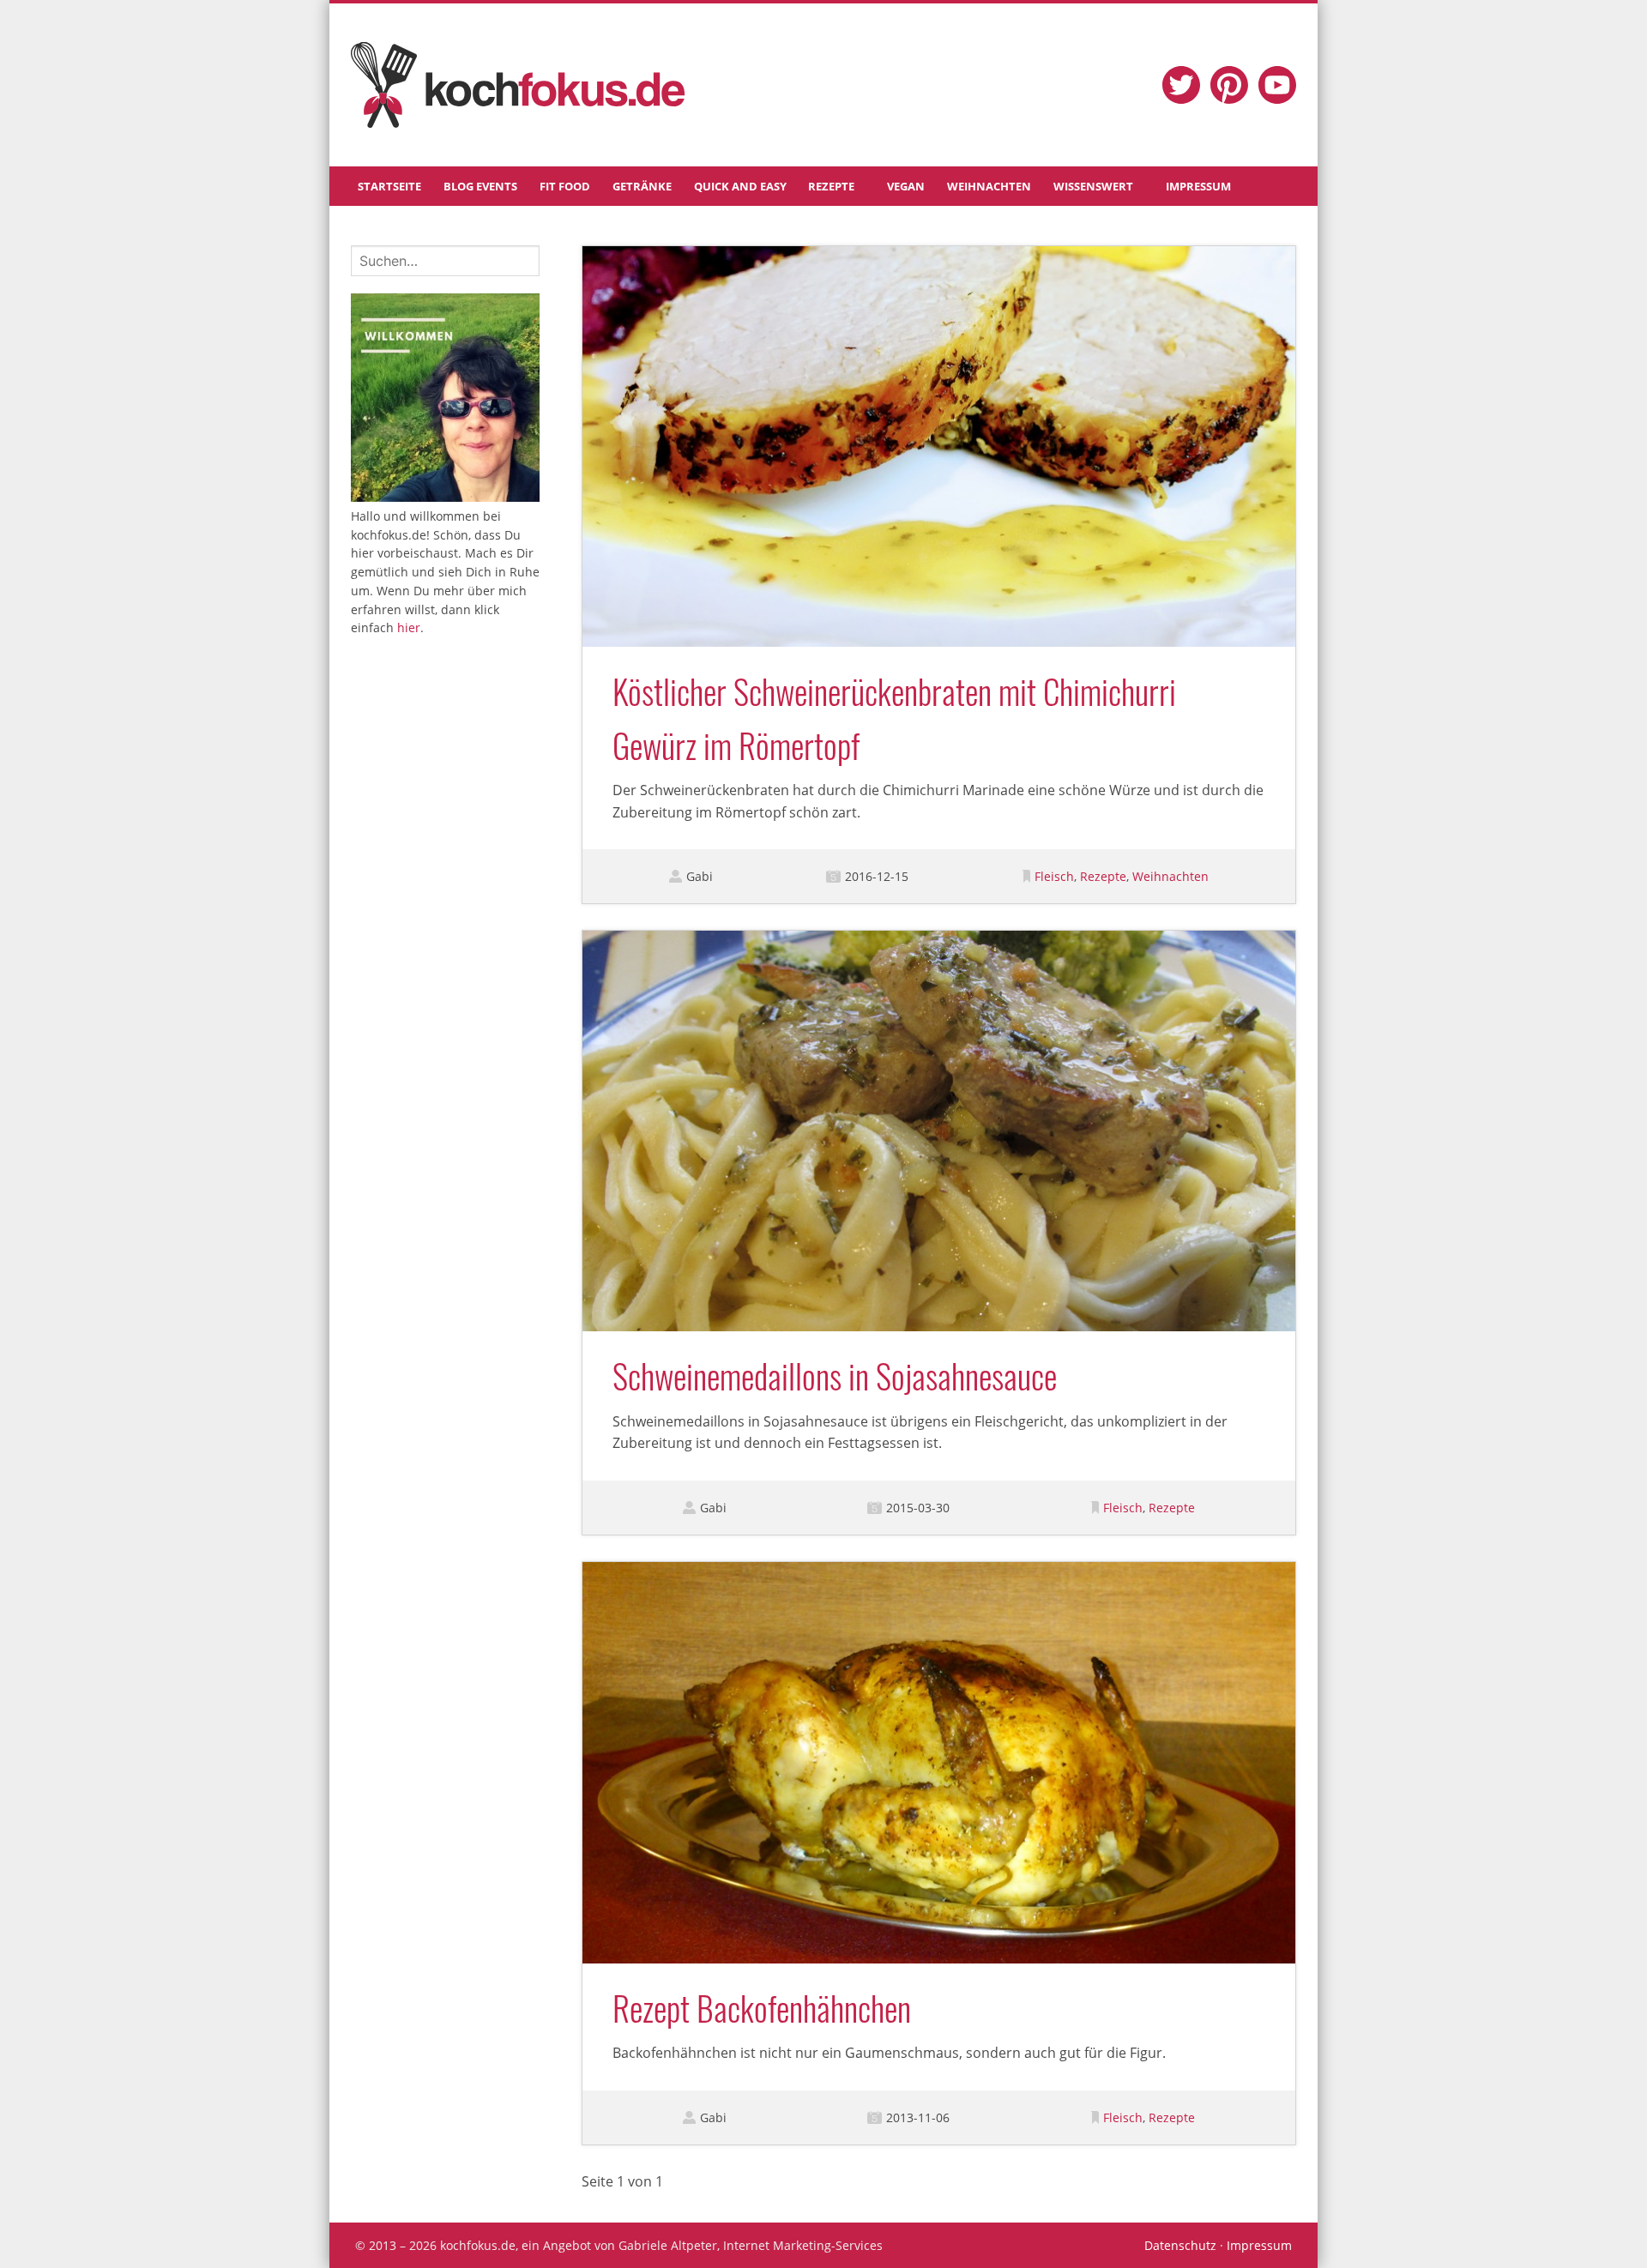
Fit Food (565, 186)
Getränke (642, 186)
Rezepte (831, 186)
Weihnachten (989, 186)
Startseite (389, 186)
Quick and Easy (740, 186)
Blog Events (480, 186)
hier (409, 627)
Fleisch (1054, 876)
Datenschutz (1180, 2245)
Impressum (1198, 186)
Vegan (906, 186)
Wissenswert (1093, 186)
